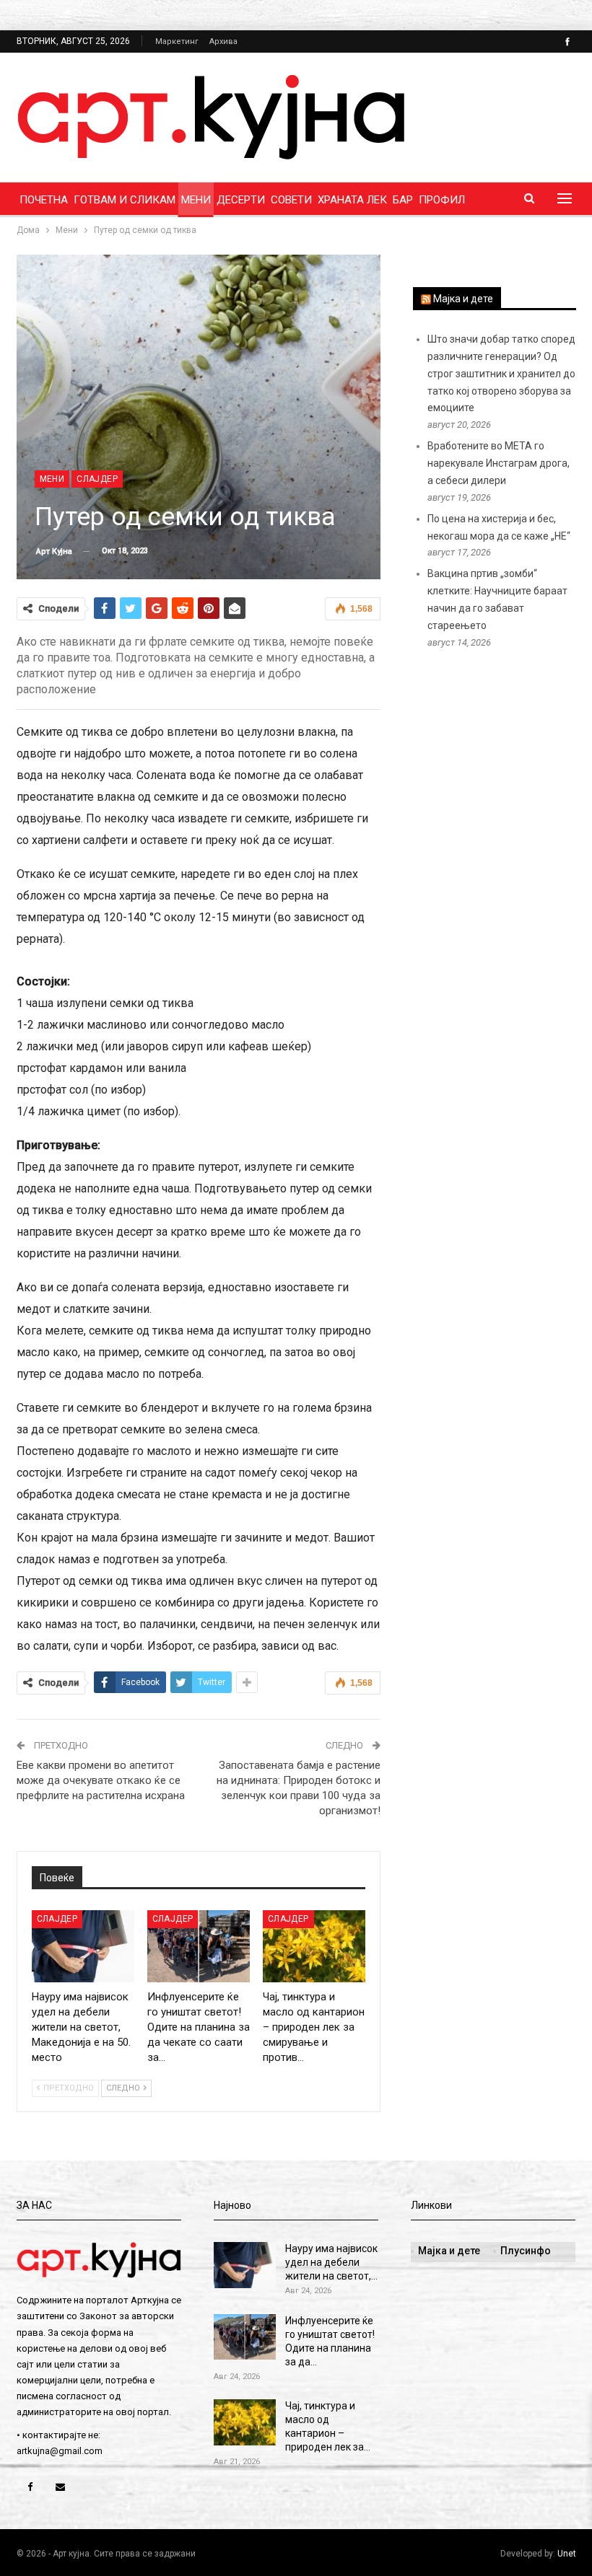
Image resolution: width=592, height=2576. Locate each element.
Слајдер (97, 479)
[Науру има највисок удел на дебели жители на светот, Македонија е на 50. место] (83, 1946)
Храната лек (352, 200)
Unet (567, 2554)
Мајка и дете (463, 299)
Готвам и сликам (125, 200)
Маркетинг (177, 41)
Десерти (241, 200)
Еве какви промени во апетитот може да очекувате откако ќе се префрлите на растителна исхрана (101, 1780)
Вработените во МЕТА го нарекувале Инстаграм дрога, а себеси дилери (499, 463)
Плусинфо (526, 2251)
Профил (442, 200)
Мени (196, 200)
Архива (223, 41)
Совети (291, 200)
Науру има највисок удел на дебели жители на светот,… (331, 2262)
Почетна (44, 200)
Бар (403, 200)
